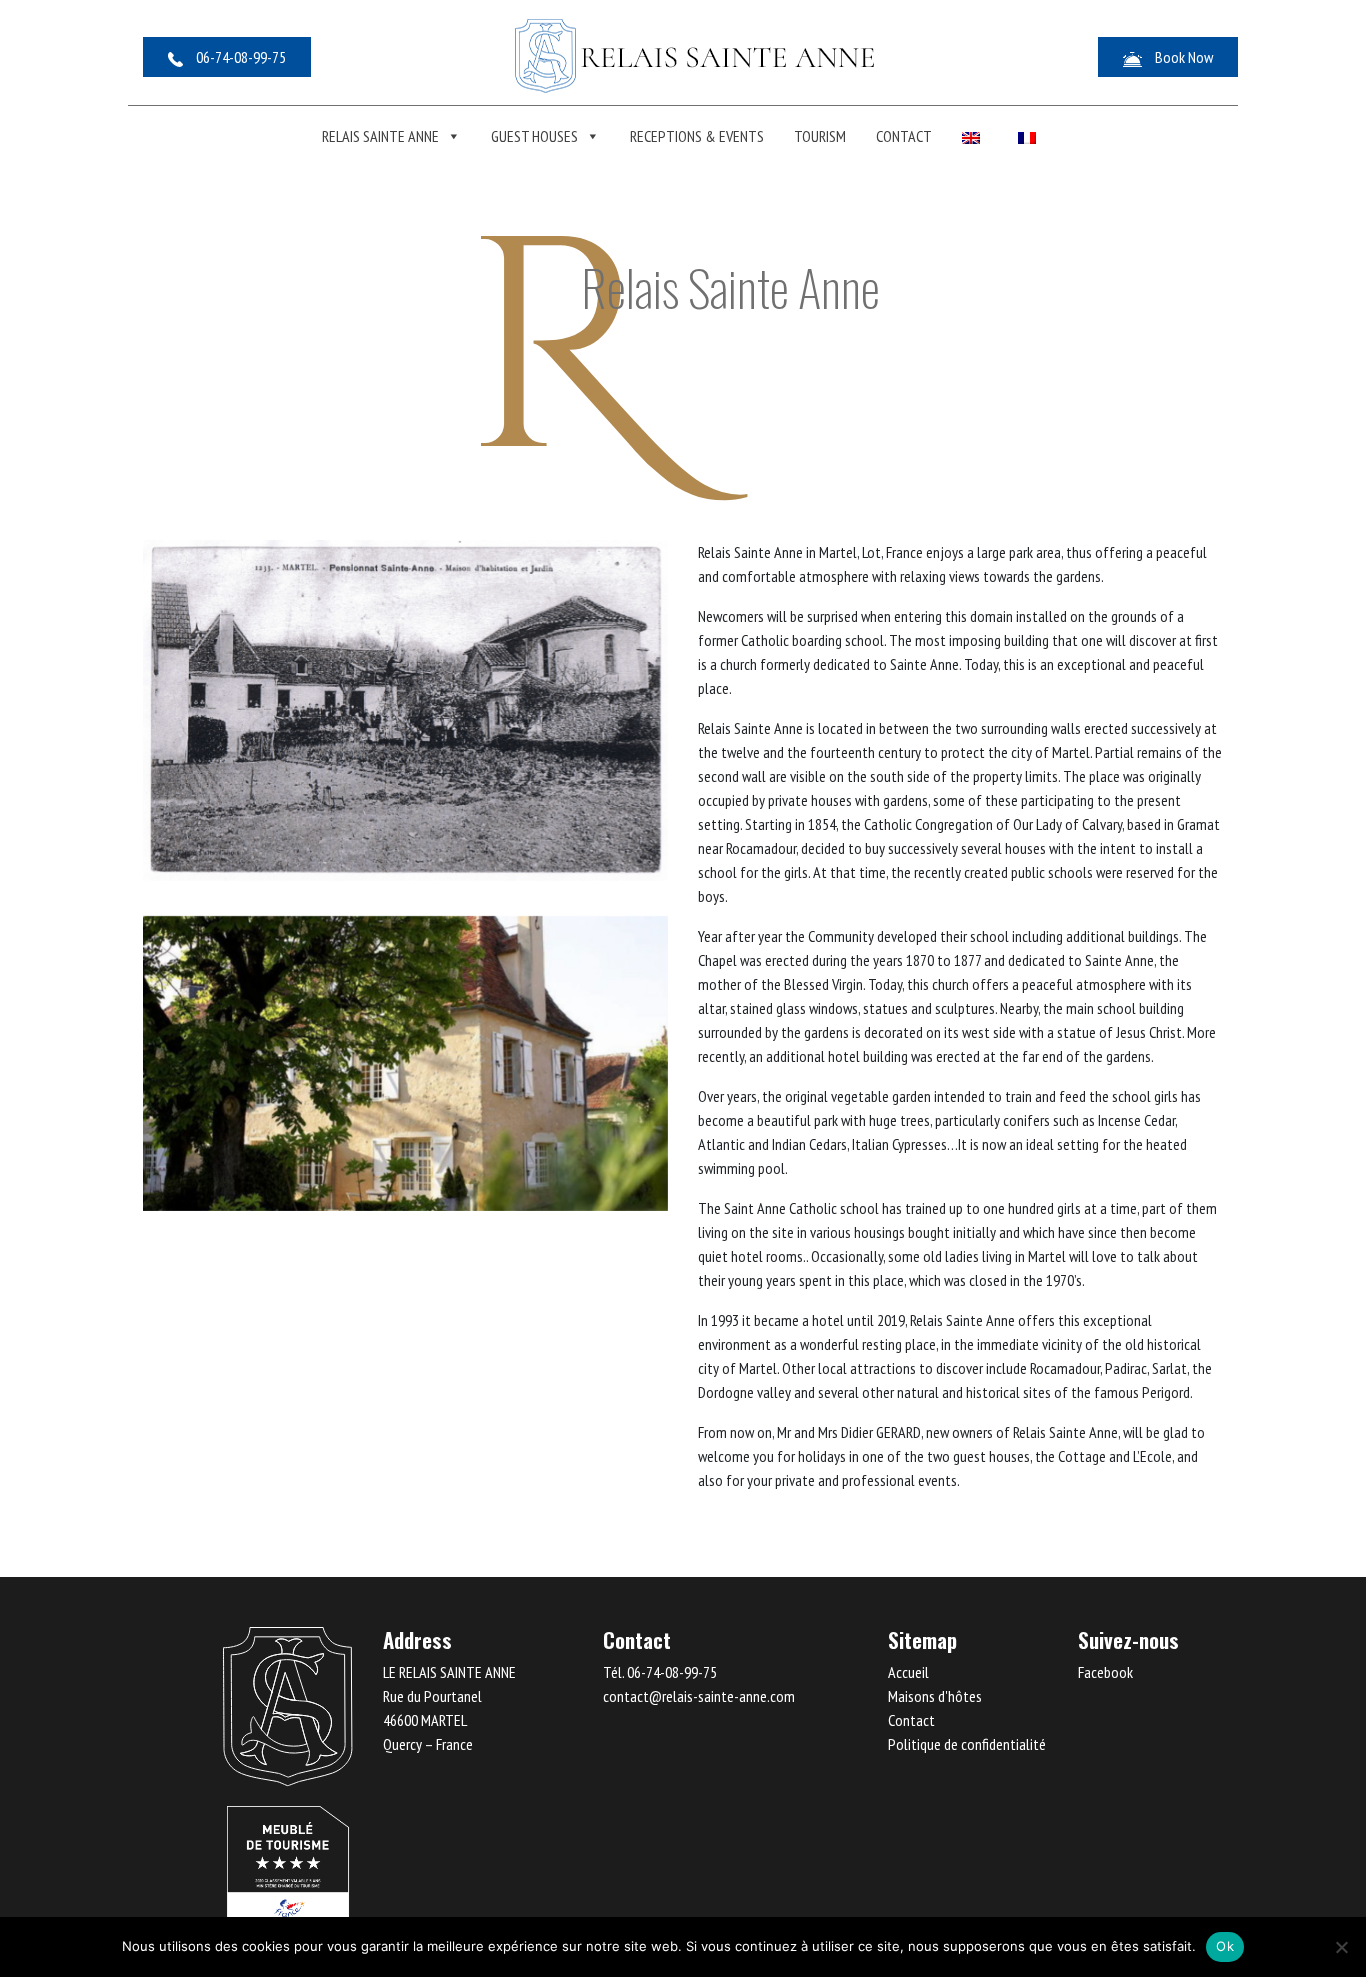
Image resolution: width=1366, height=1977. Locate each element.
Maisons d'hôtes (935, 1696)
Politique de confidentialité (967, 1744)
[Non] (1341, 1947)
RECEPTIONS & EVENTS (697, 136)
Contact (904, 136)
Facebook (1105, 1672)
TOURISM (820, 136)
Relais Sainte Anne (380, 136)
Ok (1225, 1946)
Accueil (908, 1672)
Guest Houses (534, 136)
